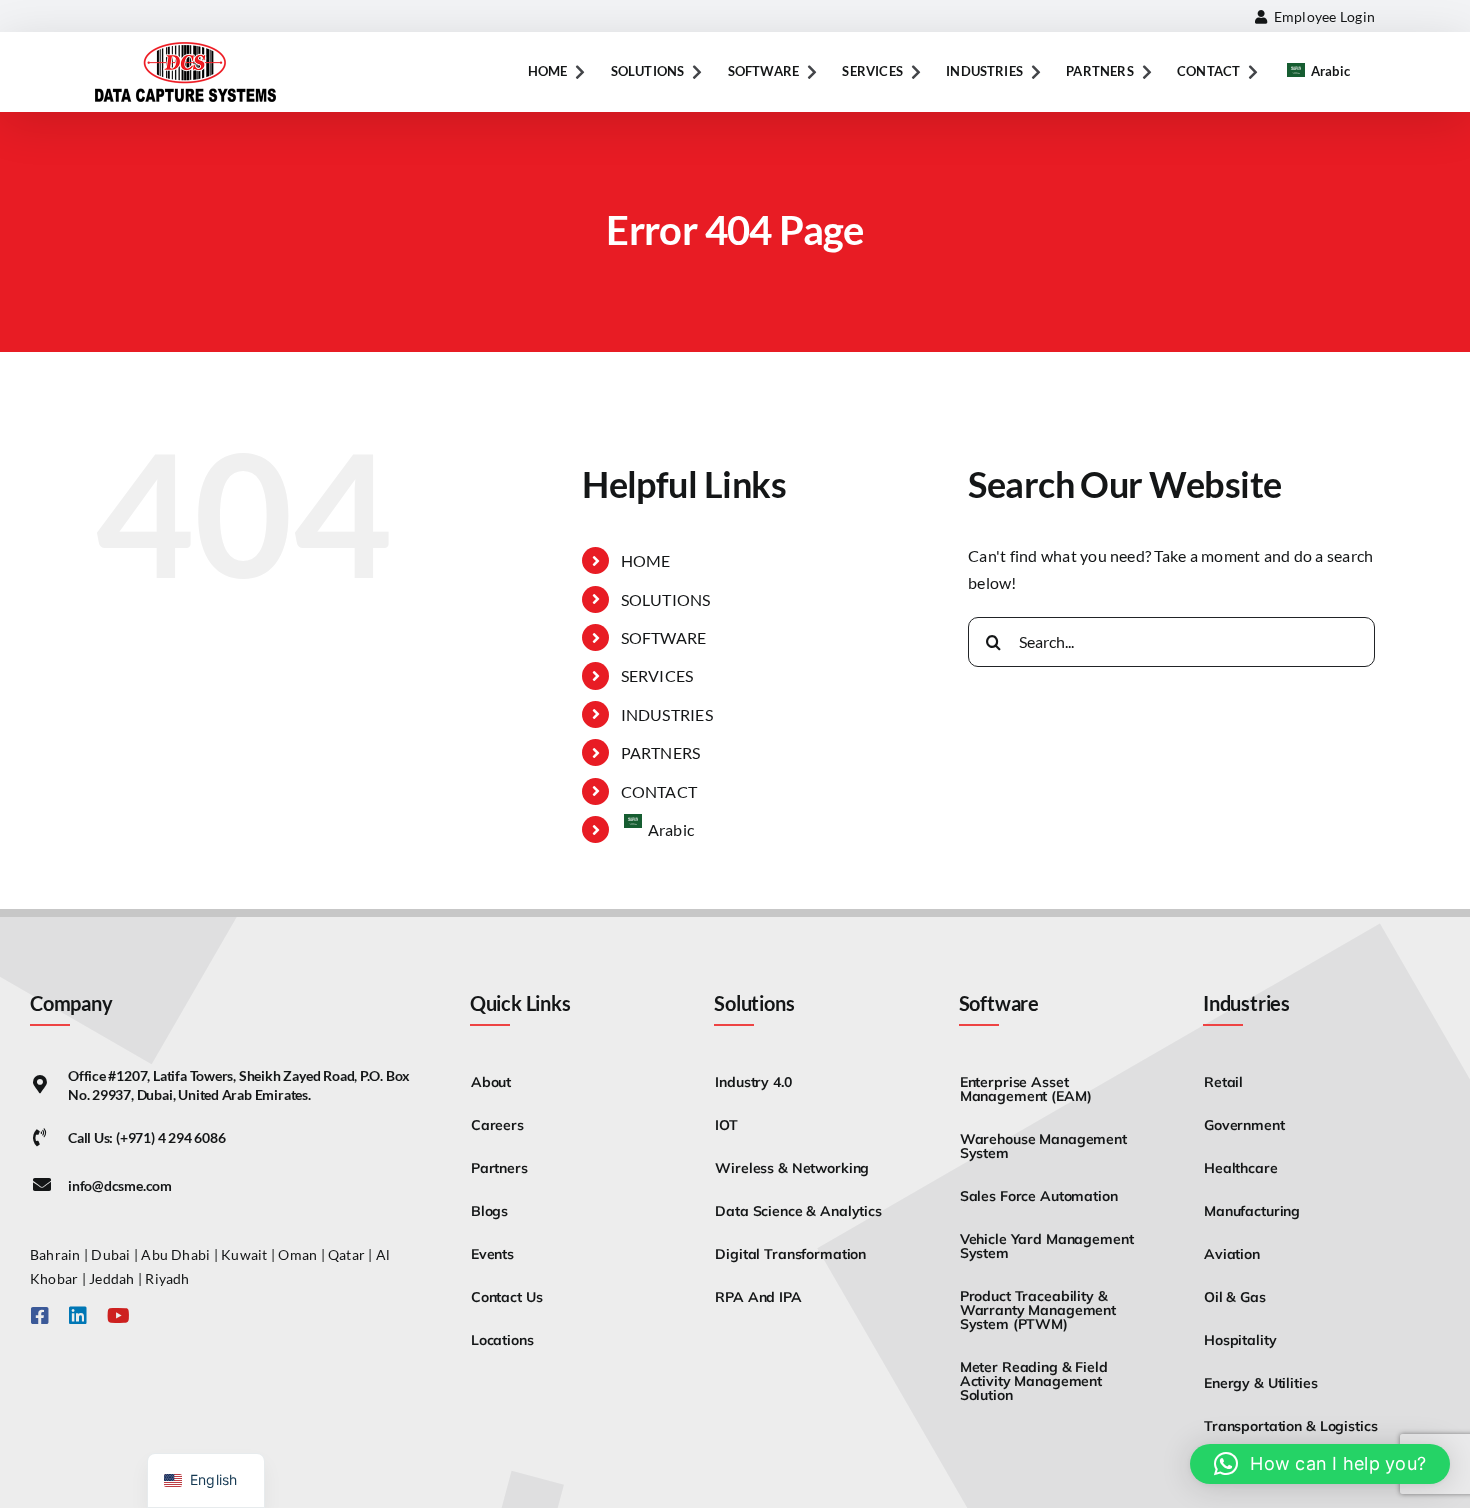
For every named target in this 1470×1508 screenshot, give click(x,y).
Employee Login (1321, 16)
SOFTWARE (664, 637)
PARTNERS (661, 752)
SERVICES (657, 675)
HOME (646, 560)
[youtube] (118, 1316)
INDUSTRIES (667, 714)
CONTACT (659, 791)
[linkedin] (78, 1316)
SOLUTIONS (666, 599)
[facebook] (40, 1316)
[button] (1320, 1464)
